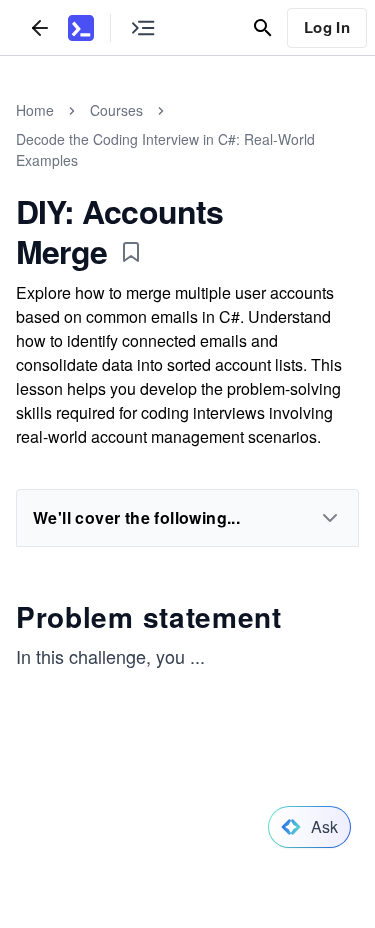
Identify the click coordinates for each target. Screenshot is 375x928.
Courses (116, 110)
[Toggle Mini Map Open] (143, 27)
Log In (327, 27)
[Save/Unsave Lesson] (131, 252)
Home (35, 110)
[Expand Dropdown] (330, 518)
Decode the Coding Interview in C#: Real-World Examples (165, 149)
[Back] (40, 27)
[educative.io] (81, 28)
